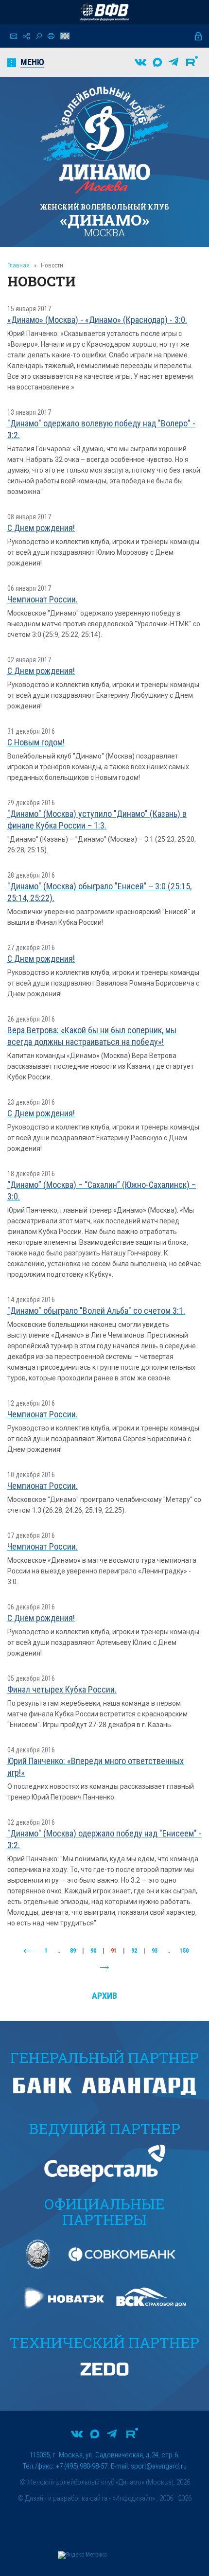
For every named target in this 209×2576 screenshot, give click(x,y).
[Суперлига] (104, 12)
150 (184, 1951)
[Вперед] (104, 1968)
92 (134, 1951)
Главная (18, 265)
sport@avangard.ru (159, 2466)
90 (93, 1951)
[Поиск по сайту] (39, 36)
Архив (104, 1996)
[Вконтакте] (140, 62)
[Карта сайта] (26, 36)
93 (155, 1951)
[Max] (157, 62)
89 (73, 1951)
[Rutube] (192, 62)
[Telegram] (174, 62)
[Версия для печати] (51, 36)
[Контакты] (14, 36)
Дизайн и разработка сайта (66, 2498)
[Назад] (28, 1951)
